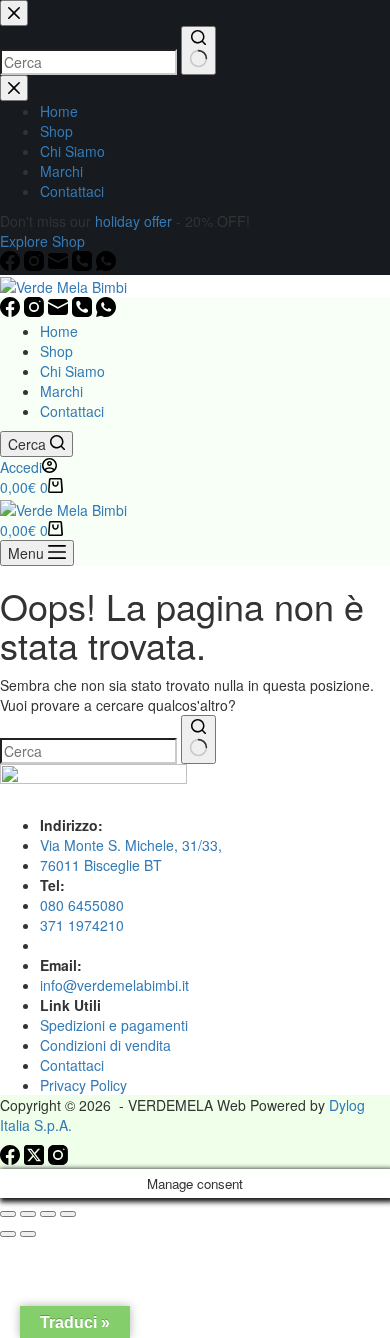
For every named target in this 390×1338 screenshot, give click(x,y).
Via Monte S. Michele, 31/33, (131, 845)
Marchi (61, 391)
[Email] (60, 311)
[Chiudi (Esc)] (68, 1214)
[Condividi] (48, 1214)
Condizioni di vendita (105, 1045)
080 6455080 (82, 905)
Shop (56, 351)
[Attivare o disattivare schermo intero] (28, 1214)
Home (59, 331)
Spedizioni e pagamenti (114, 1025)
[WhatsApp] (106, 311)
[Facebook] (12, 311)
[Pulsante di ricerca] (198, 739)
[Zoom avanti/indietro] (8, 1214)
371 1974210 (82, 925)
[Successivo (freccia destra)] (28, 1234)
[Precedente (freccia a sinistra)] (8, 1234)
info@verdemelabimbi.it (114, 985)
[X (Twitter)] (36, 1159)
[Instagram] (36, 311)
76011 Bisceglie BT (101, 865)
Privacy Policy (83, 1085)
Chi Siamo (72, 371)
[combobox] (88, 751)
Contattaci (72, 411)
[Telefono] (84, 311)
